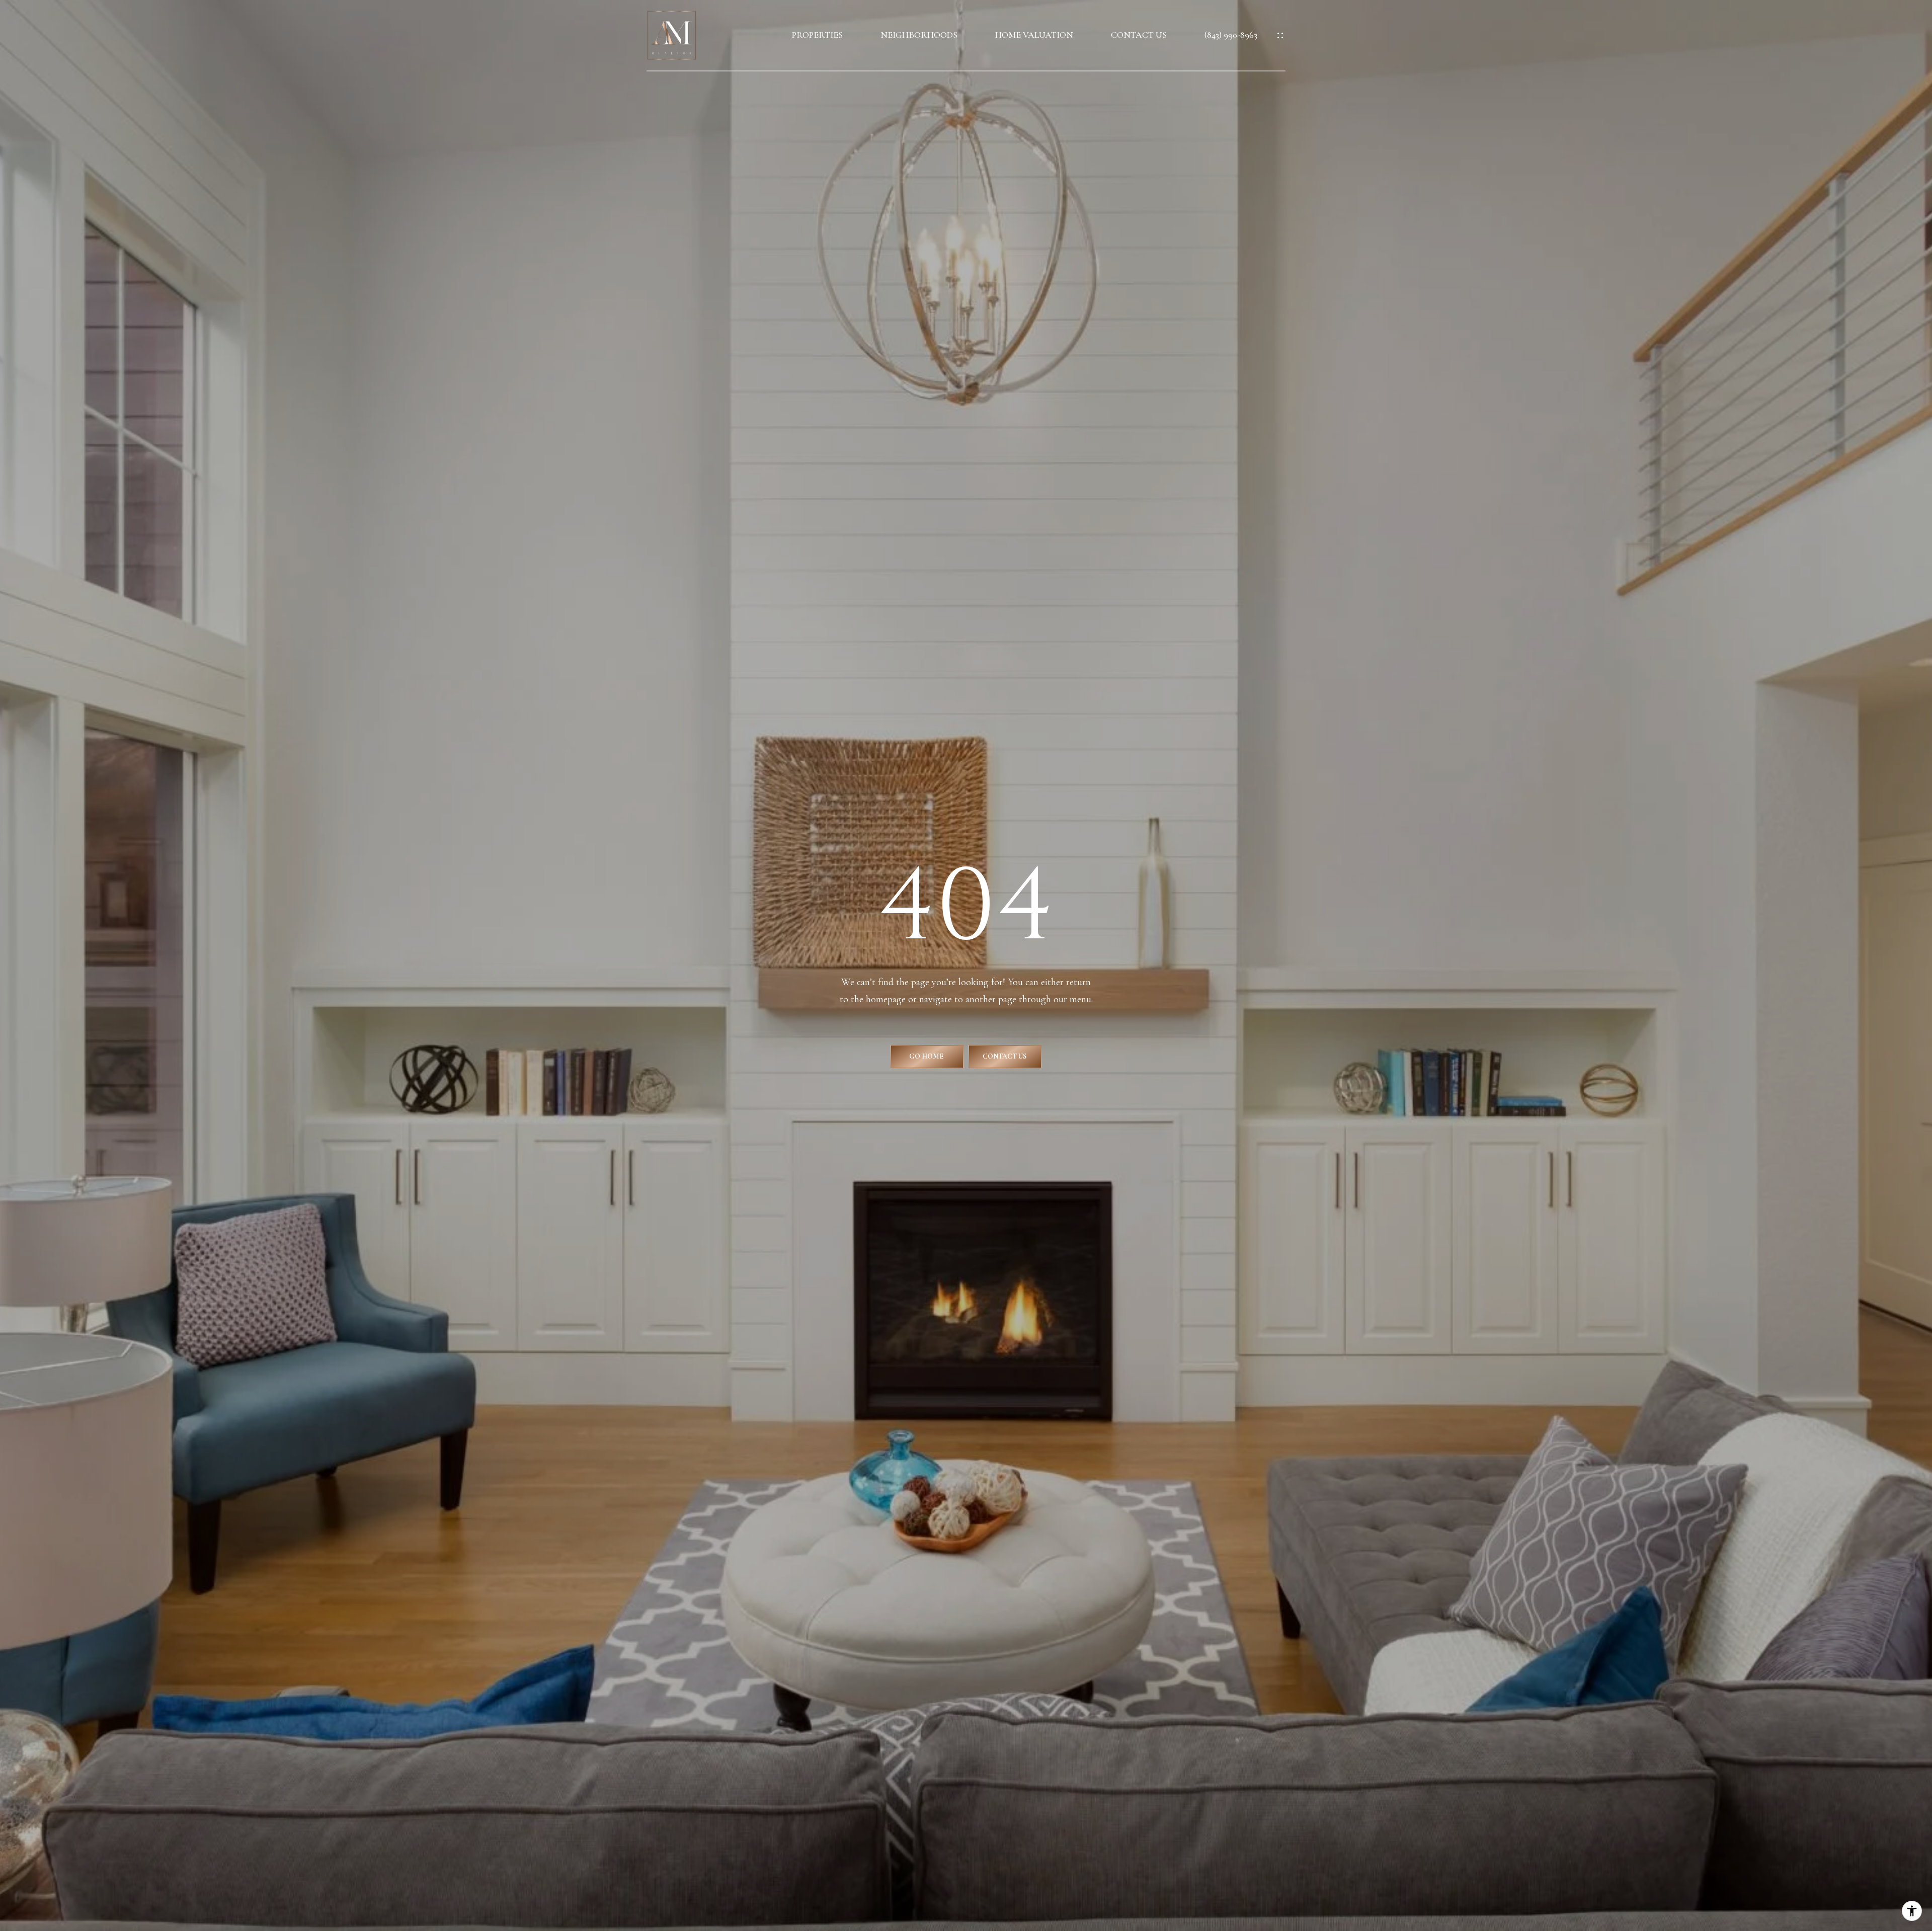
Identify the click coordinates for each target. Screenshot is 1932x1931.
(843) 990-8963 (1231, 35)
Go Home (927, 1056)
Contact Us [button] (1005, 1056)
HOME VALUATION (1034, 35)
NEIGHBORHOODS (919, 35)
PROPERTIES (817, 35)
